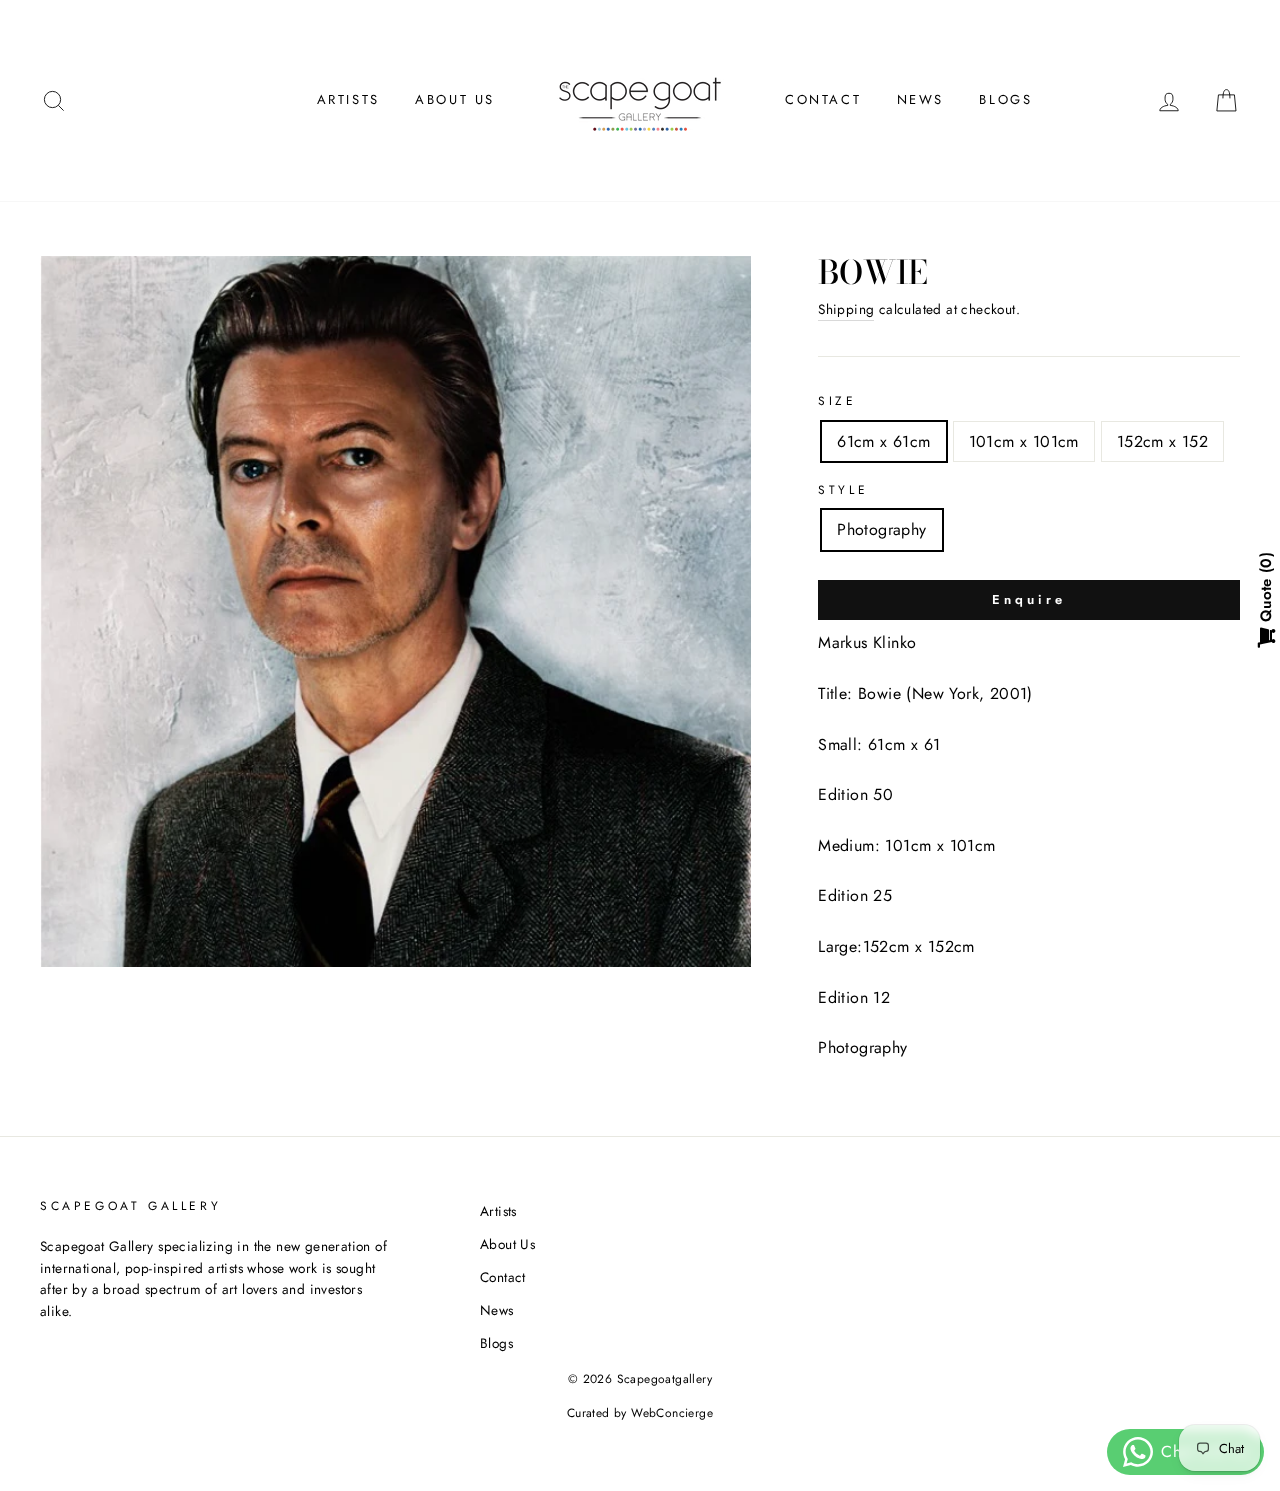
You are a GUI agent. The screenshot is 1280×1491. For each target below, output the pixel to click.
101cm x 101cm (1024, 441)
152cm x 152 (1162, 441)
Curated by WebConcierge (640, 1413)
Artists (348, 99)
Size (837, 401)
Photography (881, 529)
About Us (455, 99)
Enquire (1028, 599)
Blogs (1005, 99)
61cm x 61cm (883, 441)
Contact (823, 99)
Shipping (846, 309)
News (920, 99)
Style (843, 490)
